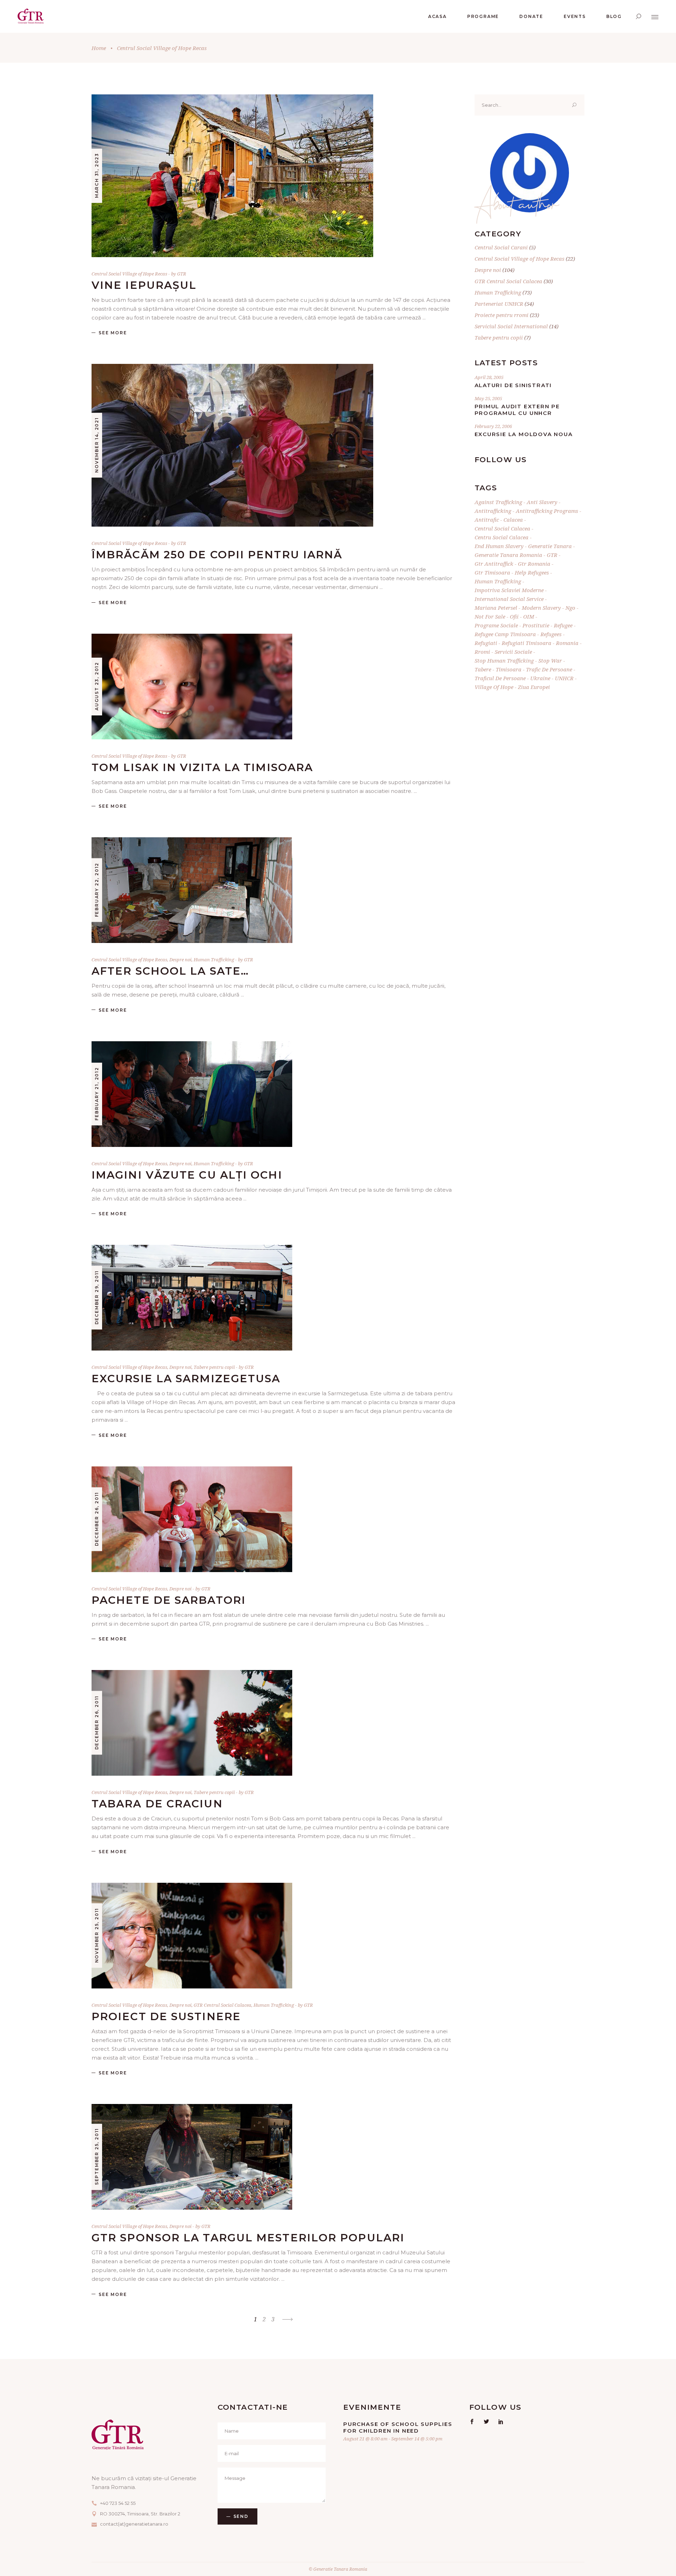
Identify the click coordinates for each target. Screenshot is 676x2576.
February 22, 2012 (97, 890)
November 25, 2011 (97, 1935)
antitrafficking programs (547, 511)
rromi (482, 652)
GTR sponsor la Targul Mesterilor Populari (248, 2238)
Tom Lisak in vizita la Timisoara (202, 767)
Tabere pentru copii (214, 1367)
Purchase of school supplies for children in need (398, 2427)
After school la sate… (170, 971)
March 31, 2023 (97, 175)
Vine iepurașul (144, 285)
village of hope (494, 687)
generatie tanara (550, 546)
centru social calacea (502, 537)
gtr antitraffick (494, 564)
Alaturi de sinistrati (513, 385)
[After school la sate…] (192, 890)
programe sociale (496, 625)
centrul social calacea (502, 528)
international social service (509, 599)
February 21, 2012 (97, 1094)
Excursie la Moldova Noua (524, 434)
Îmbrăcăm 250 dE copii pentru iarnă (217, 555)
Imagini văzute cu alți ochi (187, 1175)
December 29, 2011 (97, 1298)
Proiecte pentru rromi (502, 315)
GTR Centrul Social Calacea (223, 2005)
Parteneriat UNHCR (499, 304)
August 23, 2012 (97, 686)
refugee (563, 625)
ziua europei (534, 687)
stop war (550, 660)
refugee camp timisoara (505, 634)
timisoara (509, 669)
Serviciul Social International (511, 326)
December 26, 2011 (97, 1519)
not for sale (490, 616)
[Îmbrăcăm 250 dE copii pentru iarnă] (232, 445)
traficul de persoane (500, 678)
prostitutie (536, 625)
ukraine (540, 678)
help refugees (532, 572)
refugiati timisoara (527, 643)
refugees (551, 634)
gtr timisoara (492, 572)
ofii (514, 616)
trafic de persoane (549, 669)
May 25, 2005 (488, 398)
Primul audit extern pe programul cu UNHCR (517, 410)
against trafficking (498, 502)
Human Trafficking (214, 960)
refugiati (486, 643)
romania (567, 643)
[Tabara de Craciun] (192, 1723)
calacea (513, 520)
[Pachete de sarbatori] (192, 1519)
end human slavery (499, 546)
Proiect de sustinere (166, 2016)
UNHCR (564, 678)
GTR (182, 274)
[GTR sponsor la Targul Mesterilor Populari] (192, 2157)
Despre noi (180, 960)
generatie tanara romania (508, 555)
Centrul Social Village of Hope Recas (129, 274)
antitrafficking (493, 511)
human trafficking (498, 581)
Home (99, 48)
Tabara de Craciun (157, 1804)
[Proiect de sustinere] (192, 1936)
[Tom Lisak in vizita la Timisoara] (192, 687)
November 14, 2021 (97, 445)
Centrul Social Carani (501, 247)
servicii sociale (513, 652)
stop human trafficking (504, 660)
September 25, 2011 (97, 2156)
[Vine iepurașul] (232, 176)
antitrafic (487, 520)
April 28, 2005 (489, 377)
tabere (483, 669)
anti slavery (542, 502)
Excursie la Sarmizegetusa (186, 1379)
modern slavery (541, 608)
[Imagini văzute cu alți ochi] (192, 1094)
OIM (529, 616)
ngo (570, 608)
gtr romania (534, 564)
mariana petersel (496, 608)
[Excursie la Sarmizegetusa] (192, 1298)
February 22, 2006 (493, 426)
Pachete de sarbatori (169, 1600)
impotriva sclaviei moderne (509, 590)
